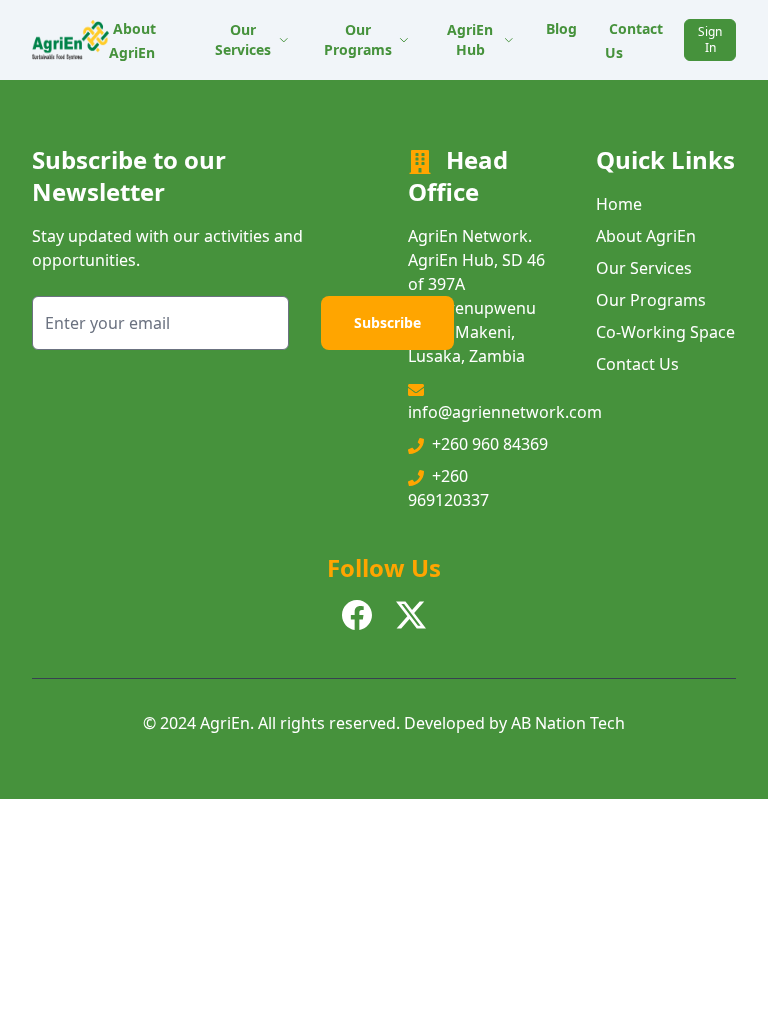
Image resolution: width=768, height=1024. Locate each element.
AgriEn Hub (470, 39)
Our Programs (358, 39)
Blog (561, 28)
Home (619, 204)
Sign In (710, 39)
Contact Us (634, 40)
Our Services (243, 39)
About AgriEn (132, 40)
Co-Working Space (665, 332)
